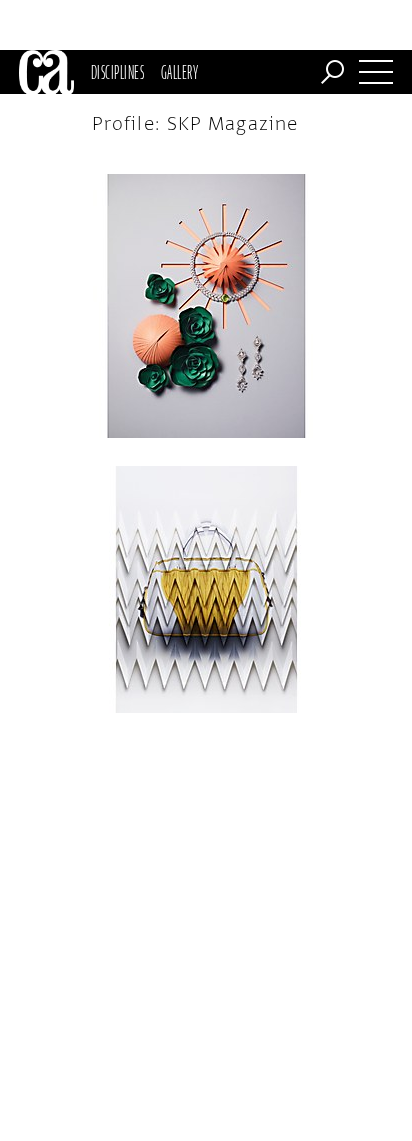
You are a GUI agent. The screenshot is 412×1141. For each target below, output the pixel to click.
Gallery (179, 72)
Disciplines (117, 72)
